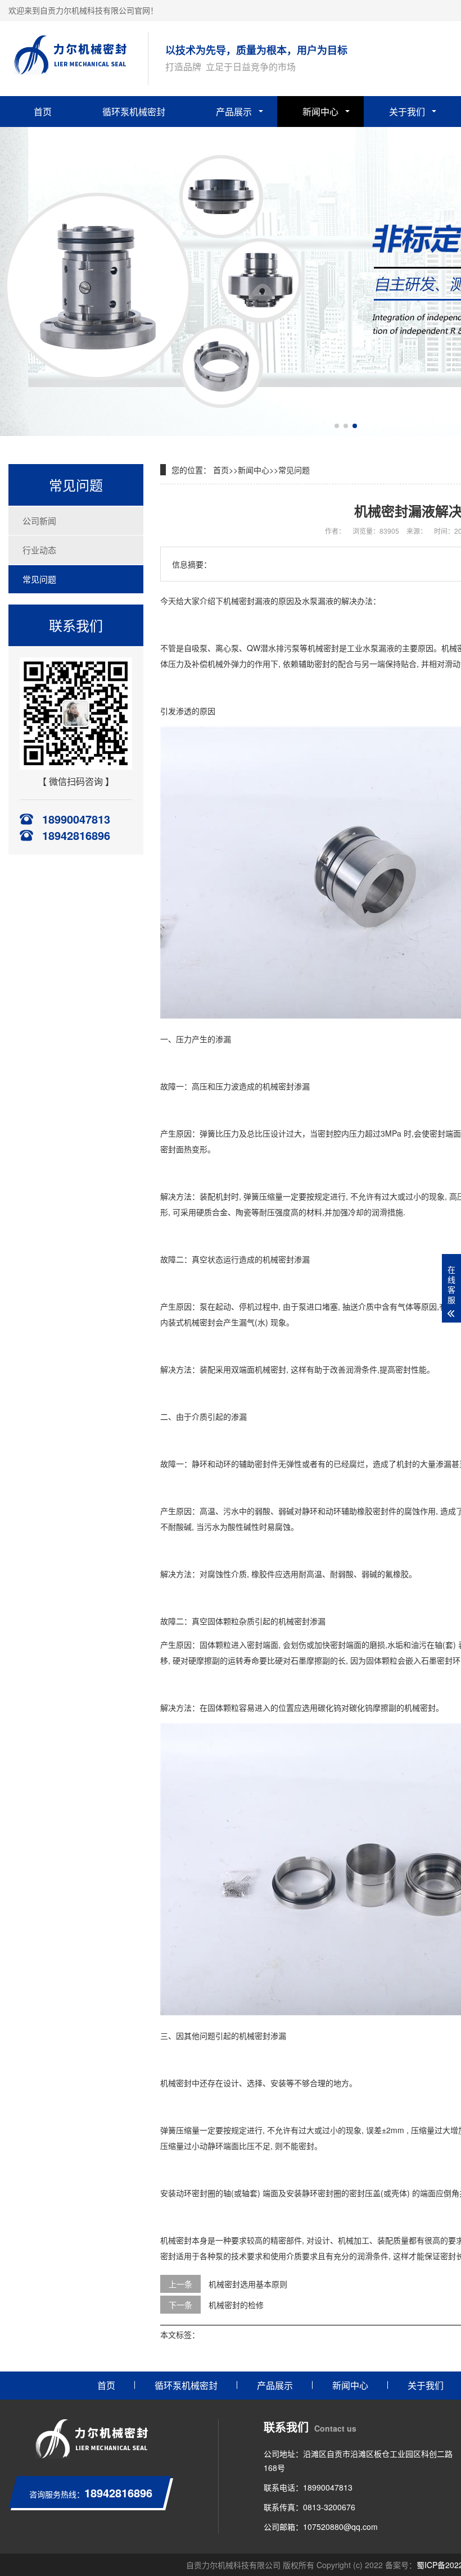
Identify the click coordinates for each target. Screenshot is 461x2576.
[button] (337, 426)
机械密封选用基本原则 (248, 2284)
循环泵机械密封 (134, 112)
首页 (43, 112)
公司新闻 (39, 521)
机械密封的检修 (236, 2305)
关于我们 (407, 112)
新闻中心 (320, 112)
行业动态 (39, 550)
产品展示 (234, 112)
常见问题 (39, 579)
